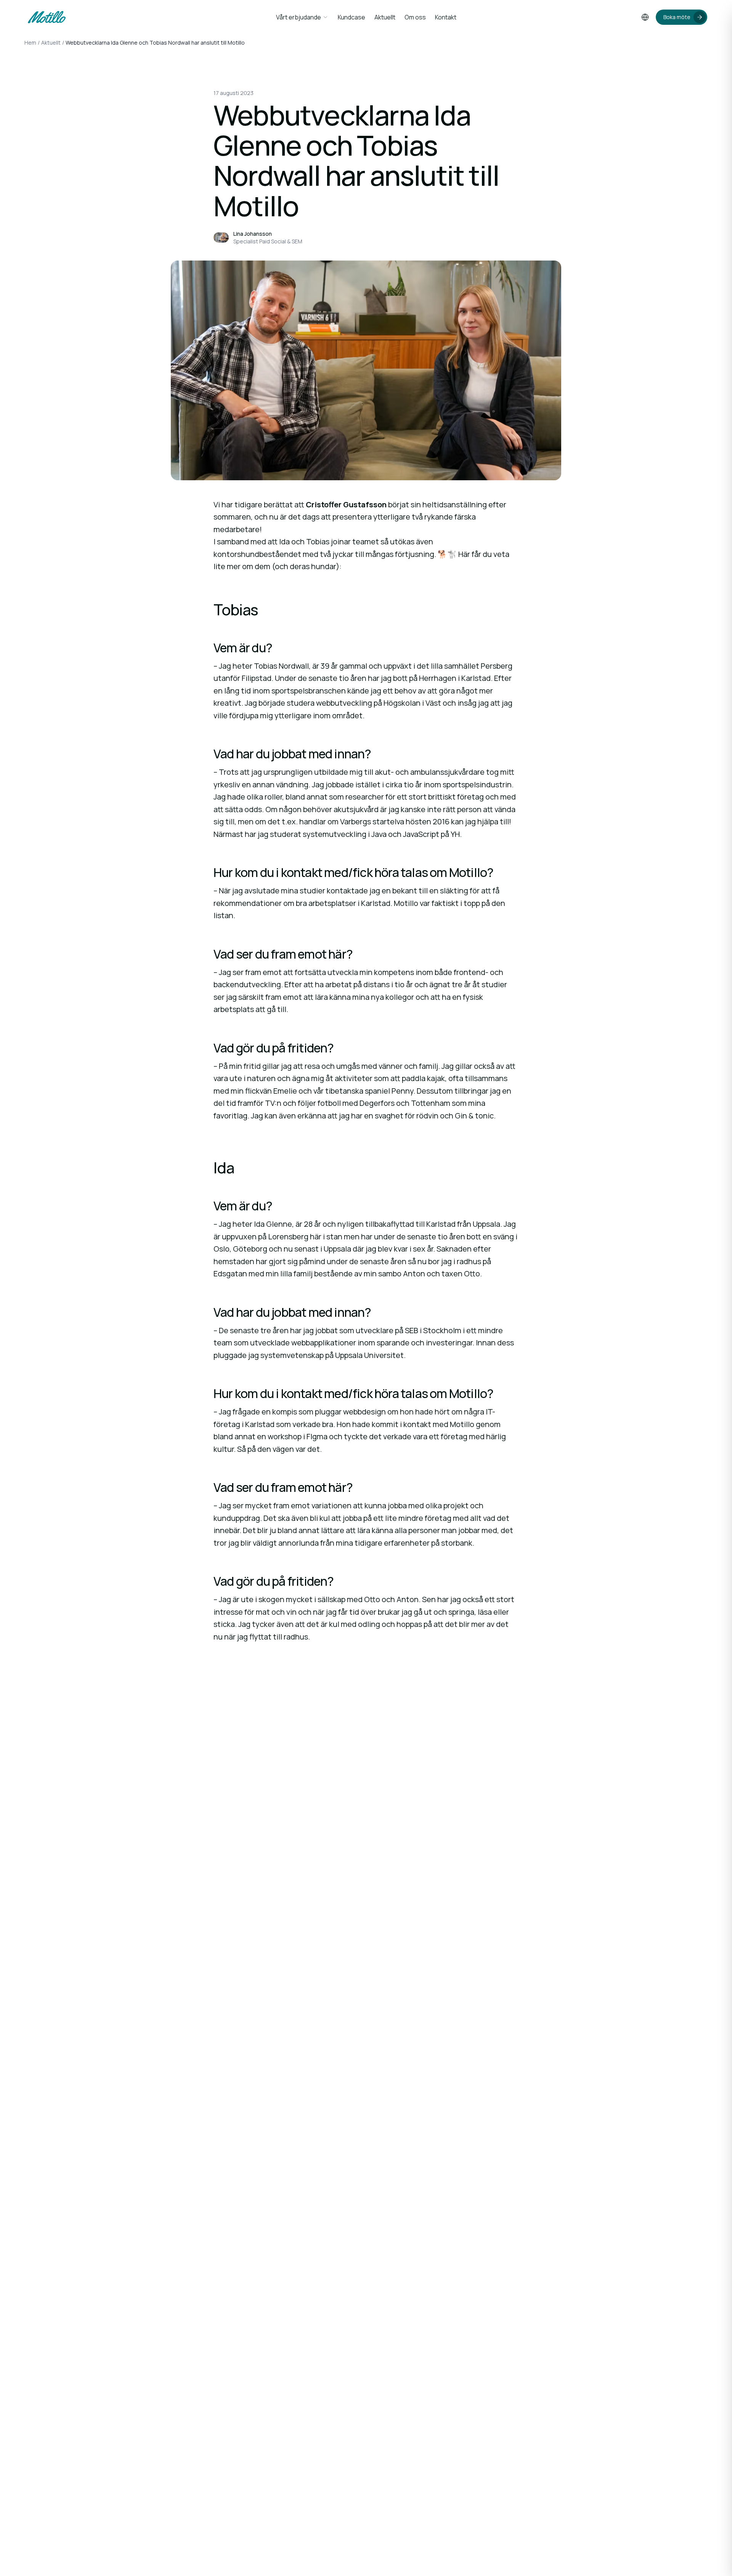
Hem (30, 43)
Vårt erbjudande (299, 17)
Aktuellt (385, 17)
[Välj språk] (645, 17)
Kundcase (352, 17)
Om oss (415, 17)
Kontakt (446, 17)
